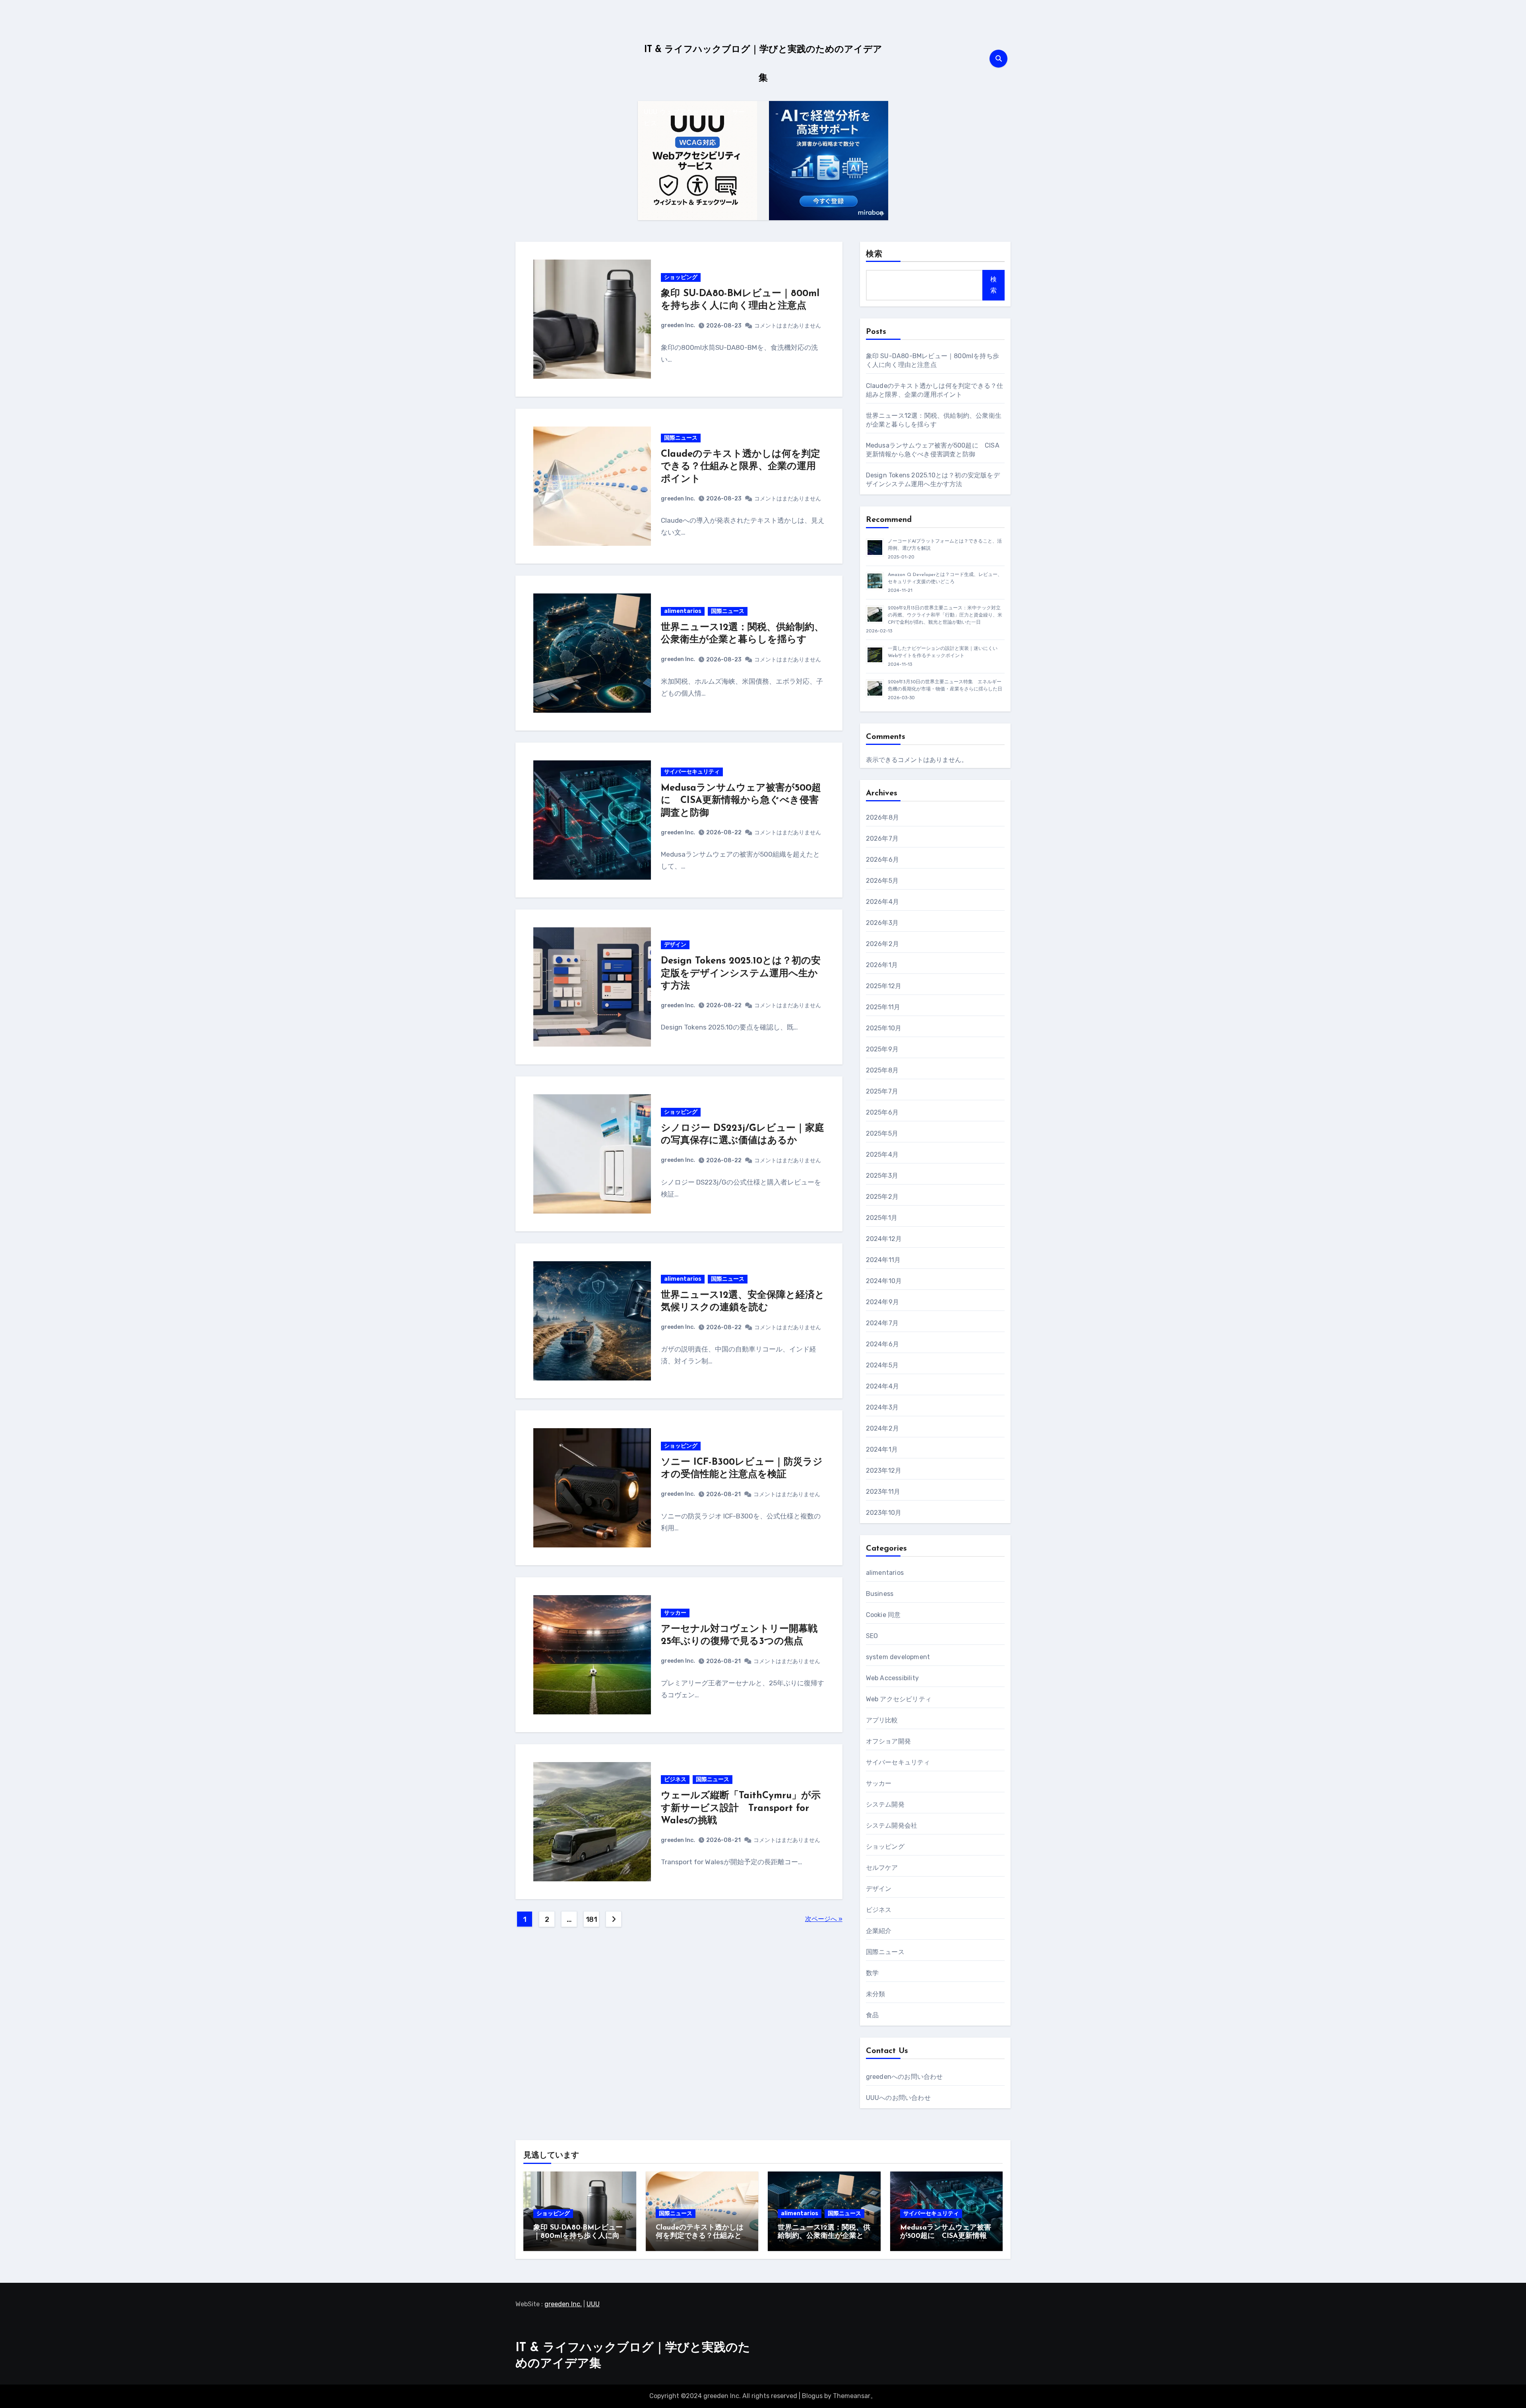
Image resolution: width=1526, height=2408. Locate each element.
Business (880, 1594)
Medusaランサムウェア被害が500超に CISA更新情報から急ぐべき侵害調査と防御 (741, 801)
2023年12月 (884, 1471)
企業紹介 (879, 1931)
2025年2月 (882, 1197)
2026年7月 (882, 839)
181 (592, 1919)
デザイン (675, 945)
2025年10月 (884, 1028)
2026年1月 (882, 965)
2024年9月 (882, 1302)
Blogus (812, 2396)
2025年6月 (882, 1112)
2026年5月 (882, 881)
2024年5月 (882, 1365)
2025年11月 (883, 1007)
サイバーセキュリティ (692, 772)
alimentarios (683, 611)
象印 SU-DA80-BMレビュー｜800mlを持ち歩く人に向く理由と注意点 (578, 2236)
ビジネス (675, 1779)
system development (898, 1657)
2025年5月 (882, 1133)
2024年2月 (882, 1428)
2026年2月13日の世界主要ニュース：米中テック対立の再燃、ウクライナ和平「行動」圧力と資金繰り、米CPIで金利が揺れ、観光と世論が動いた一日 (945, 615)
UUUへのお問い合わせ (898, 2098)
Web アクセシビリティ (899, 1699)
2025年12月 (884, 986)
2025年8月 (882, 1070)
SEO (872, 1636)
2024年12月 (884, 1239)
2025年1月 (882, 1218)
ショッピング (681, 277)
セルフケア (882, 1868)
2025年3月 (882, 1176)
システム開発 (885, 1804)
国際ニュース (681, 438)
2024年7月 (882, 1323)
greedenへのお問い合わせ (904, 2077)
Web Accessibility (892, 1678)
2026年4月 (882, 902)
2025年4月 (882, 1155)
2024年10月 (884, 1281)
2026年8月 (882, 817)
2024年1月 (882, 1449)
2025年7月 (882, 1091)
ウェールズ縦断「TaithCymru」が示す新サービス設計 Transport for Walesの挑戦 (741, 1808)
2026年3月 (882, 923)
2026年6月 (882, 860)
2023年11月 (883, 1492)
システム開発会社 (892, 1825)
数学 (872, 1973)
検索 (874, 254)
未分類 (876, 1994)
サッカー (675, 1613)
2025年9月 (882, 1049)
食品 (872, 2015)
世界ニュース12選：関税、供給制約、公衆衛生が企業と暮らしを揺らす (824, 2236)
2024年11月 (883, 1260)
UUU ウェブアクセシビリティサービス (694, 118)
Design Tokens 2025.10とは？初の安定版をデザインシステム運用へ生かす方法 (741, 973)
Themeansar (852, 2396)
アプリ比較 (882, 1720)
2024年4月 (882, 1386)
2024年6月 (882, 1344)
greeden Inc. (678, 325)
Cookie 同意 (883, 1615)
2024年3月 (882, 1407)
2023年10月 (884, 1513)
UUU (593, 2304)
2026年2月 (882, 944)
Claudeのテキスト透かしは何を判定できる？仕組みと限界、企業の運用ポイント (741, 467)
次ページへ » (824, 1919)
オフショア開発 (888, 1741)
